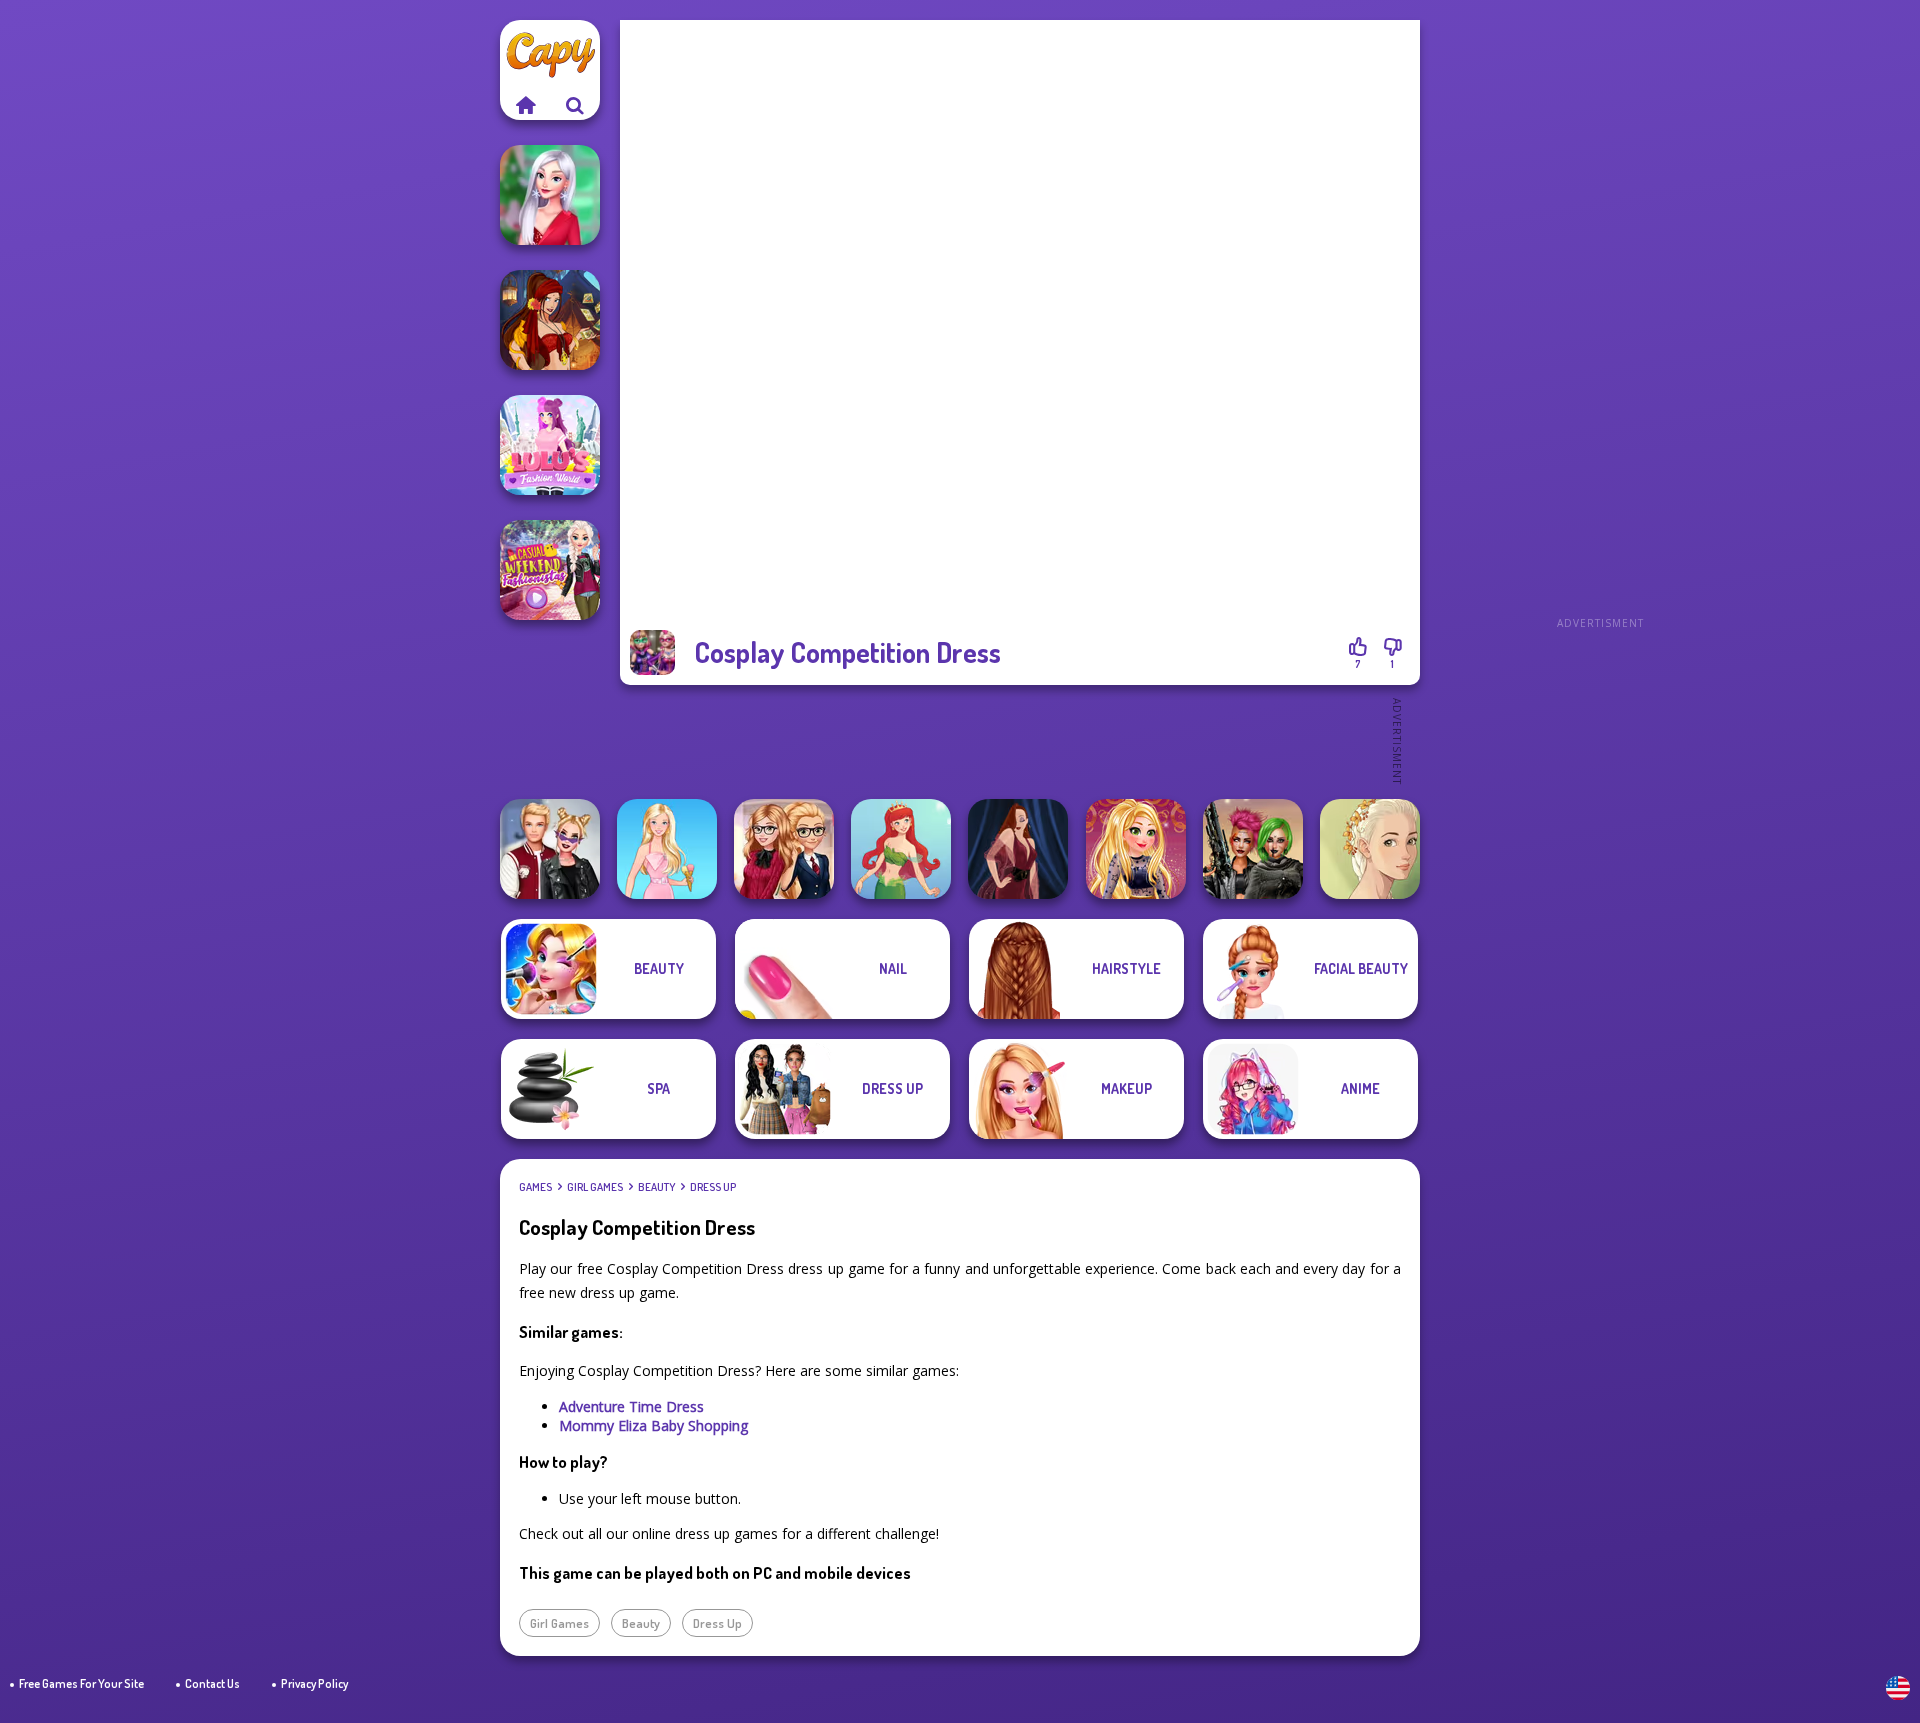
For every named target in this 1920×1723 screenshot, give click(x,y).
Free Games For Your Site (81, 1683)
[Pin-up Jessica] (1018, 849)
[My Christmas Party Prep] (550, 195)
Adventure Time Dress (631, 1406)
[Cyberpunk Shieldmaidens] (1253, 849)
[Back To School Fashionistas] (784, 849)
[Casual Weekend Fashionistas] (550, 570)
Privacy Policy (314, 1683)
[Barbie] (667, 849)
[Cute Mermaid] (901, 849)
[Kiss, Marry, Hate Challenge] (550, 849)
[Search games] (575, 105)
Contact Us (212, 1683)
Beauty (656, 1187)
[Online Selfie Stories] (1136, 849)
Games (535, 1187)
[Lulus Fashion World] (550, 445)
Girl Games (595, 1187)
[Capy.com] (525, 105)
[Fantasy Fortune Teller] (550, 320)
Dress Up (713, 1187)
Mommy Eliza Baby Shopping (653, 1425)
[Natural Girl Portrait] (1370, 849)
